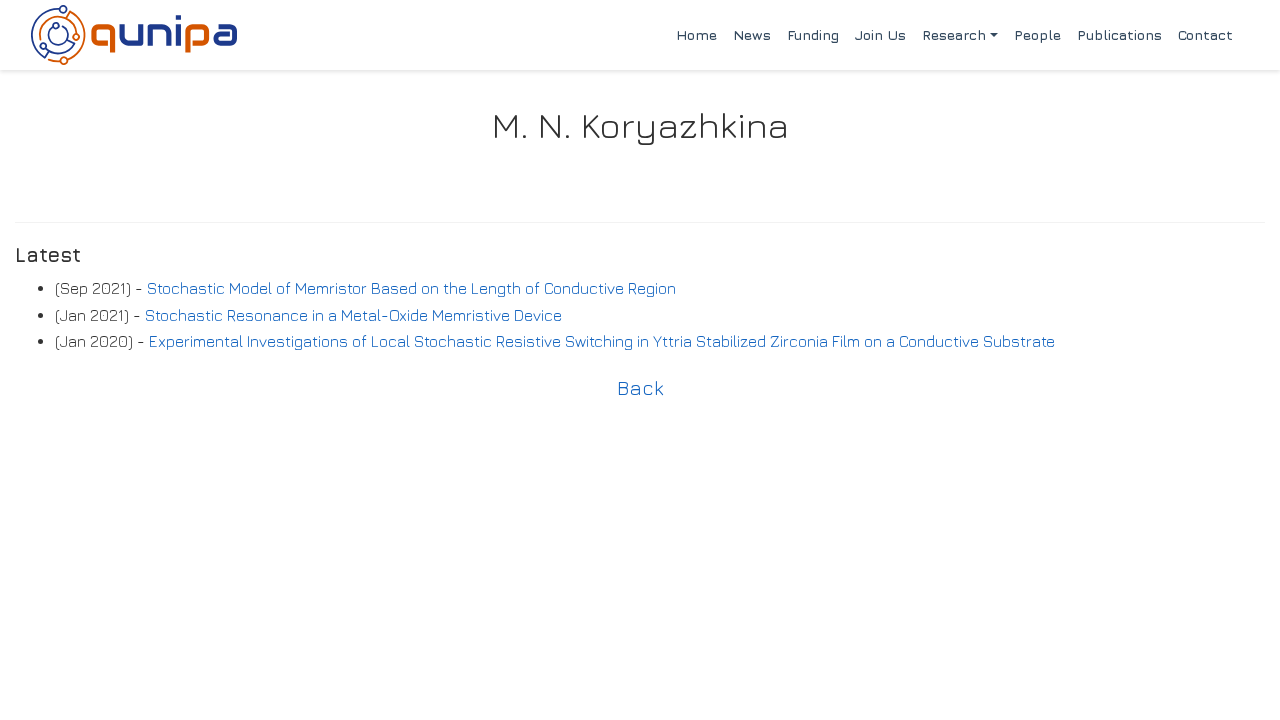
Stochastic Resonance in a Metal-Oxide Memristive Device (353, 315)
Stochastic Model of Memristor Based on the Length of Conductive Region (411, 288)
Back (640, 387)
